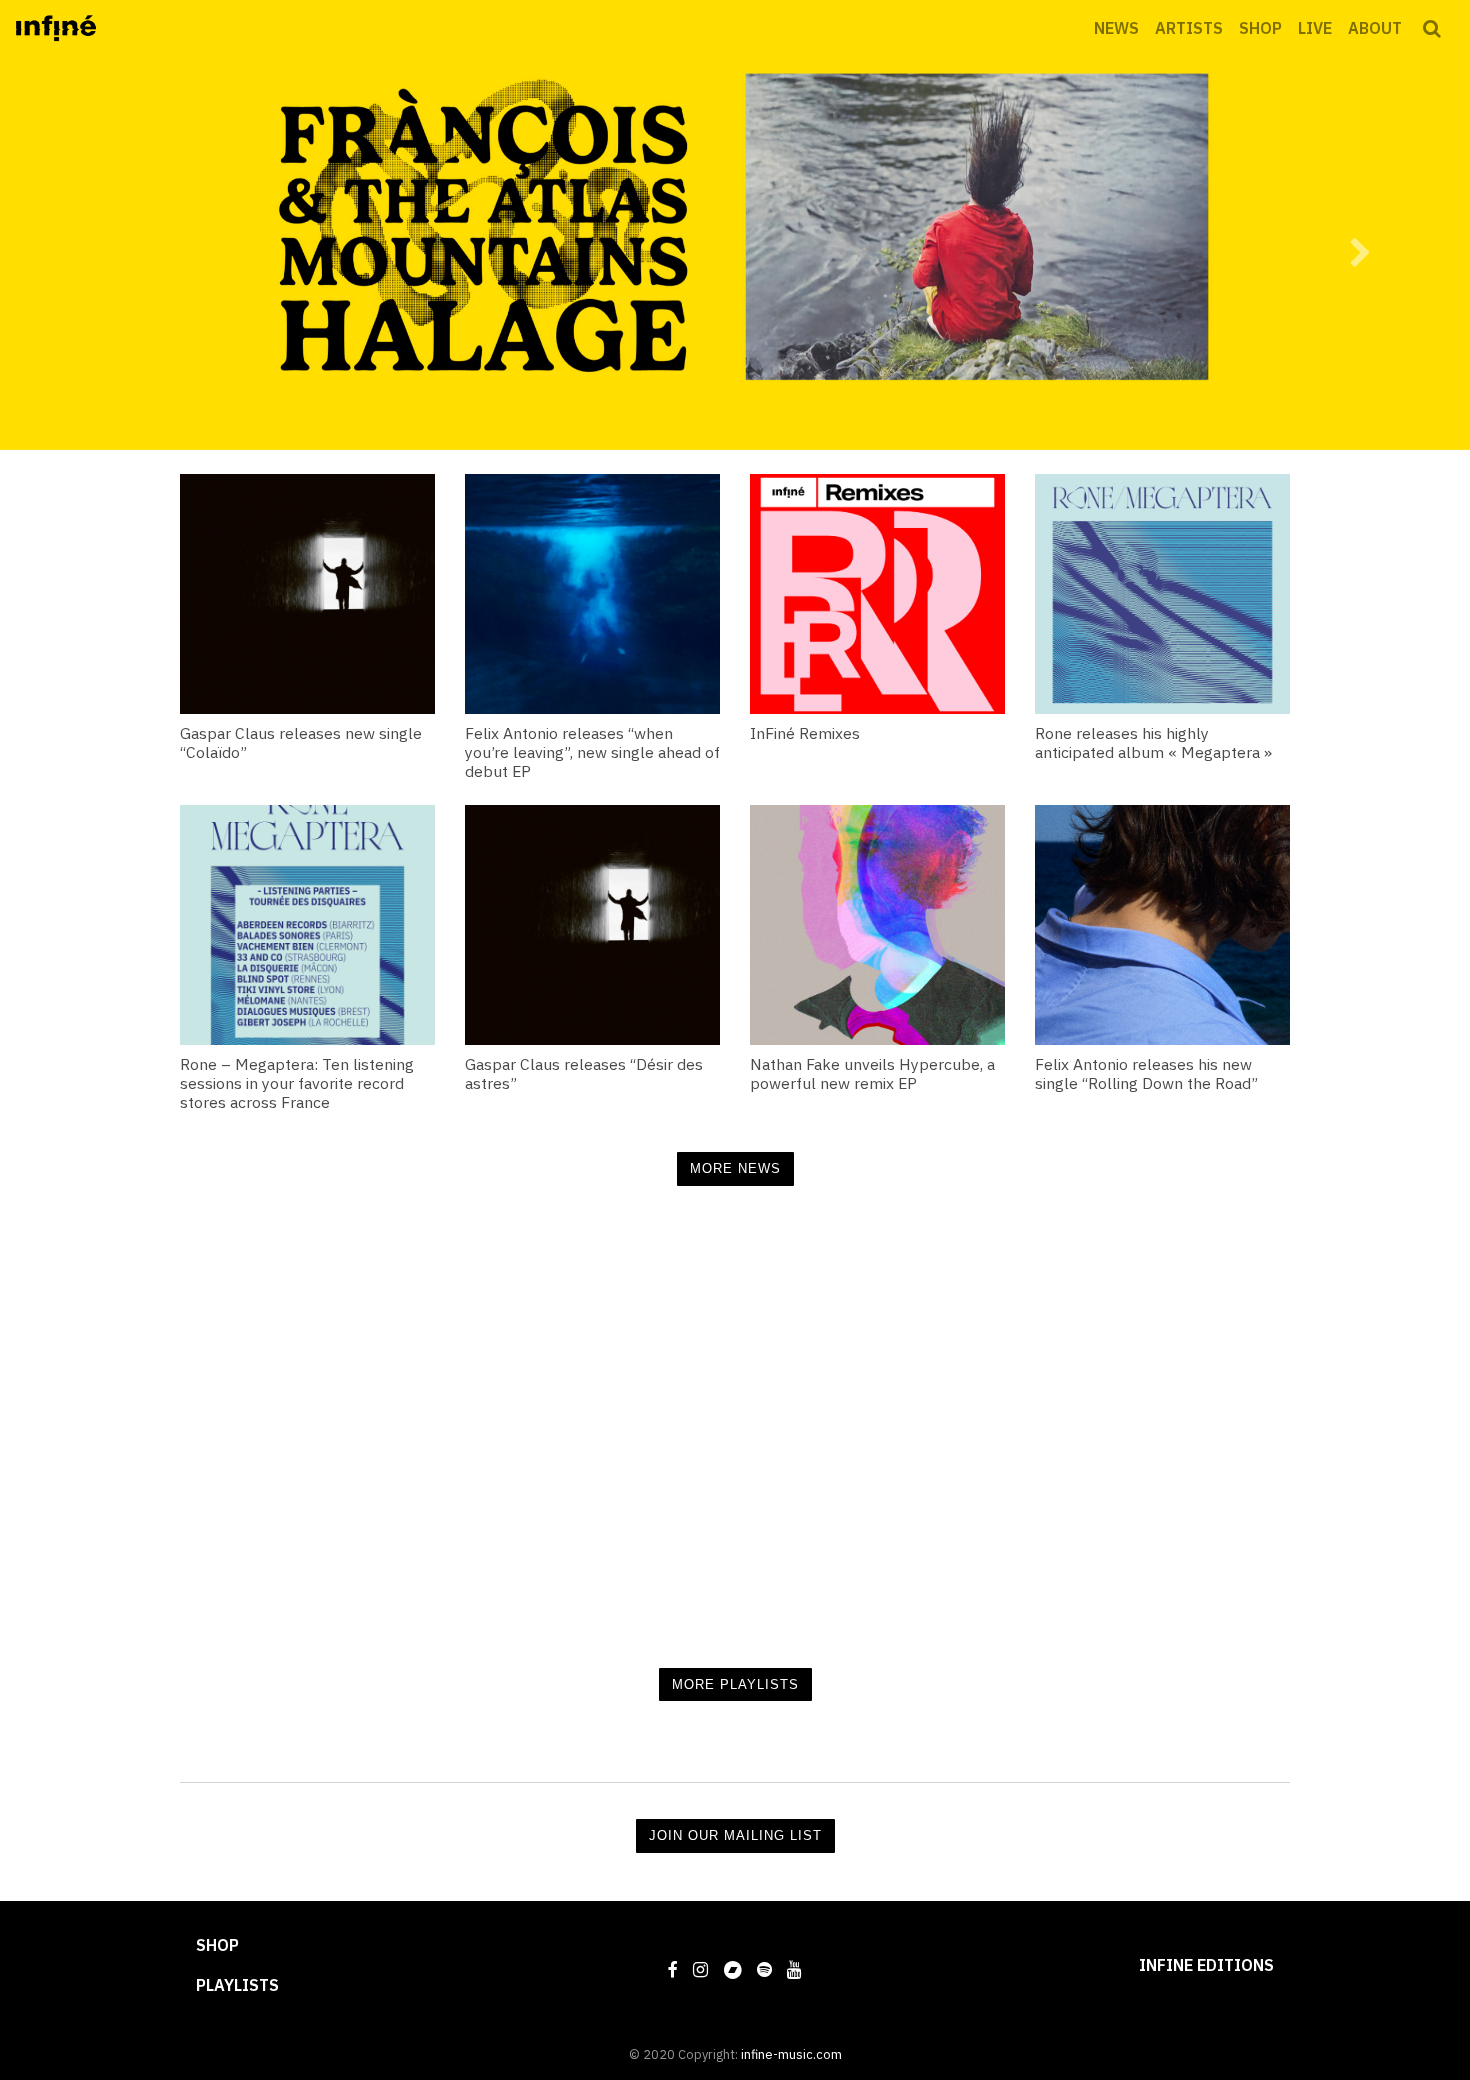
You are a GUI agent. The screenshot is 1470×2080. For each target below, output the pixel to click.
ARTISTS (1189, 28)
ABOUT (1375, 28)
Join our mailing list (735, 1835)
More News (735, 1168)
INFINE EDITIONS (1206, 1965)
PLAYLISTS (237, 1985)
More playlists (735, 1684)
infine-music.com (791, 2054)
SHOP (1260, 28)
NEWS (1116, 28)
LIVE (1315, 28)
